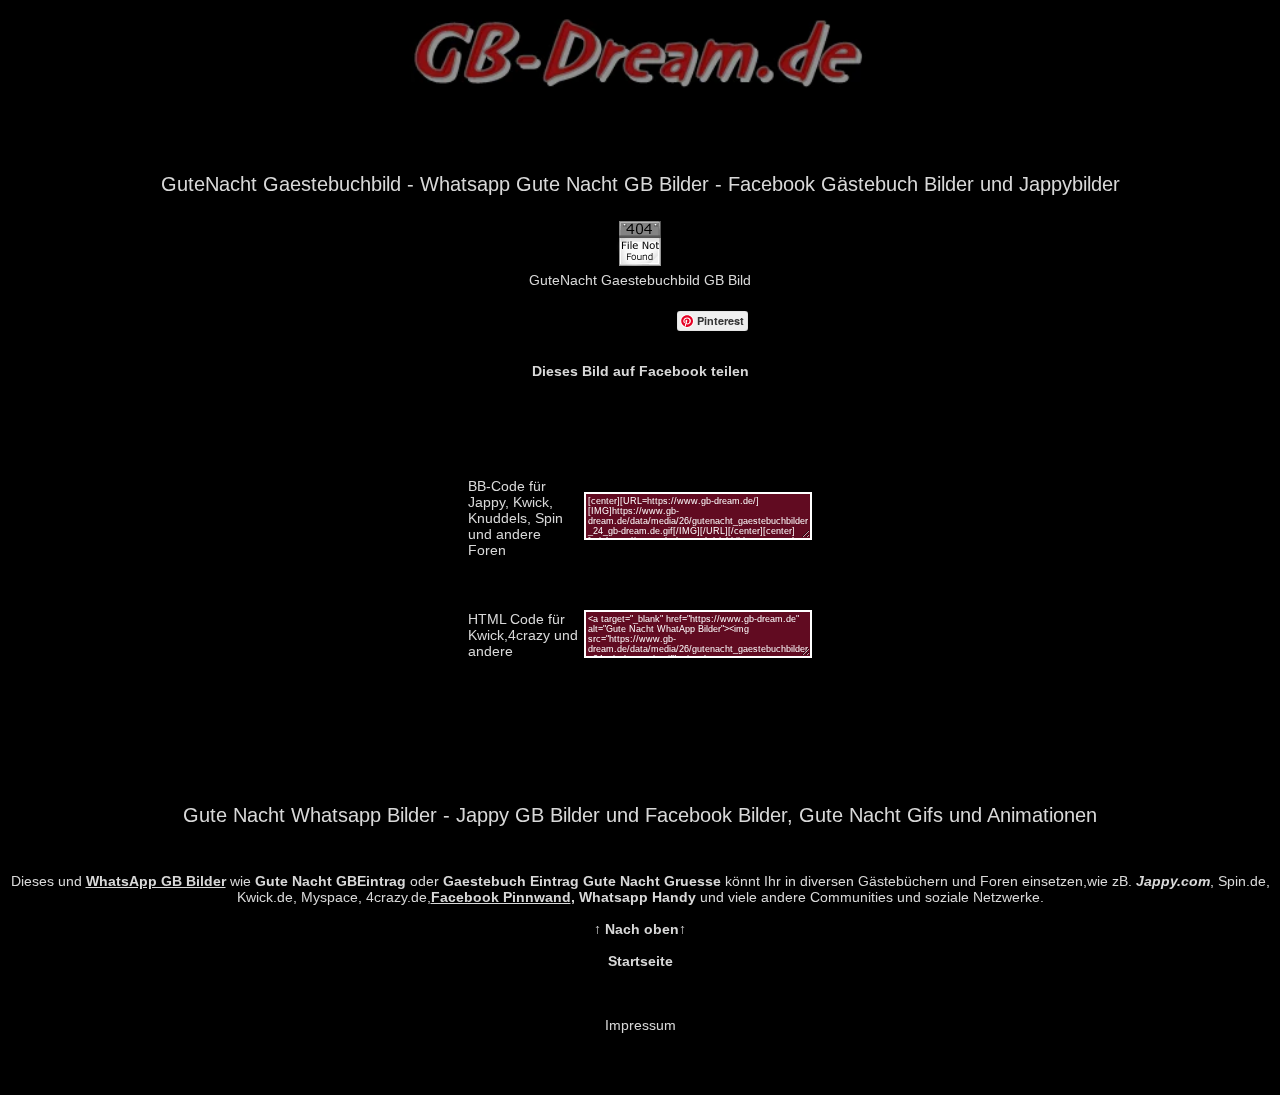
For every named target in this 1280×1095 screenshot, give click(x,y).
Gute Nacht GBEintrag (330, 881)
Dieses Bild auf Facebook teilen (640, 371)
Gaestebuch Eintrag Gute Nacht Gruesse (582, 881)
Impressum (640, 1025)
